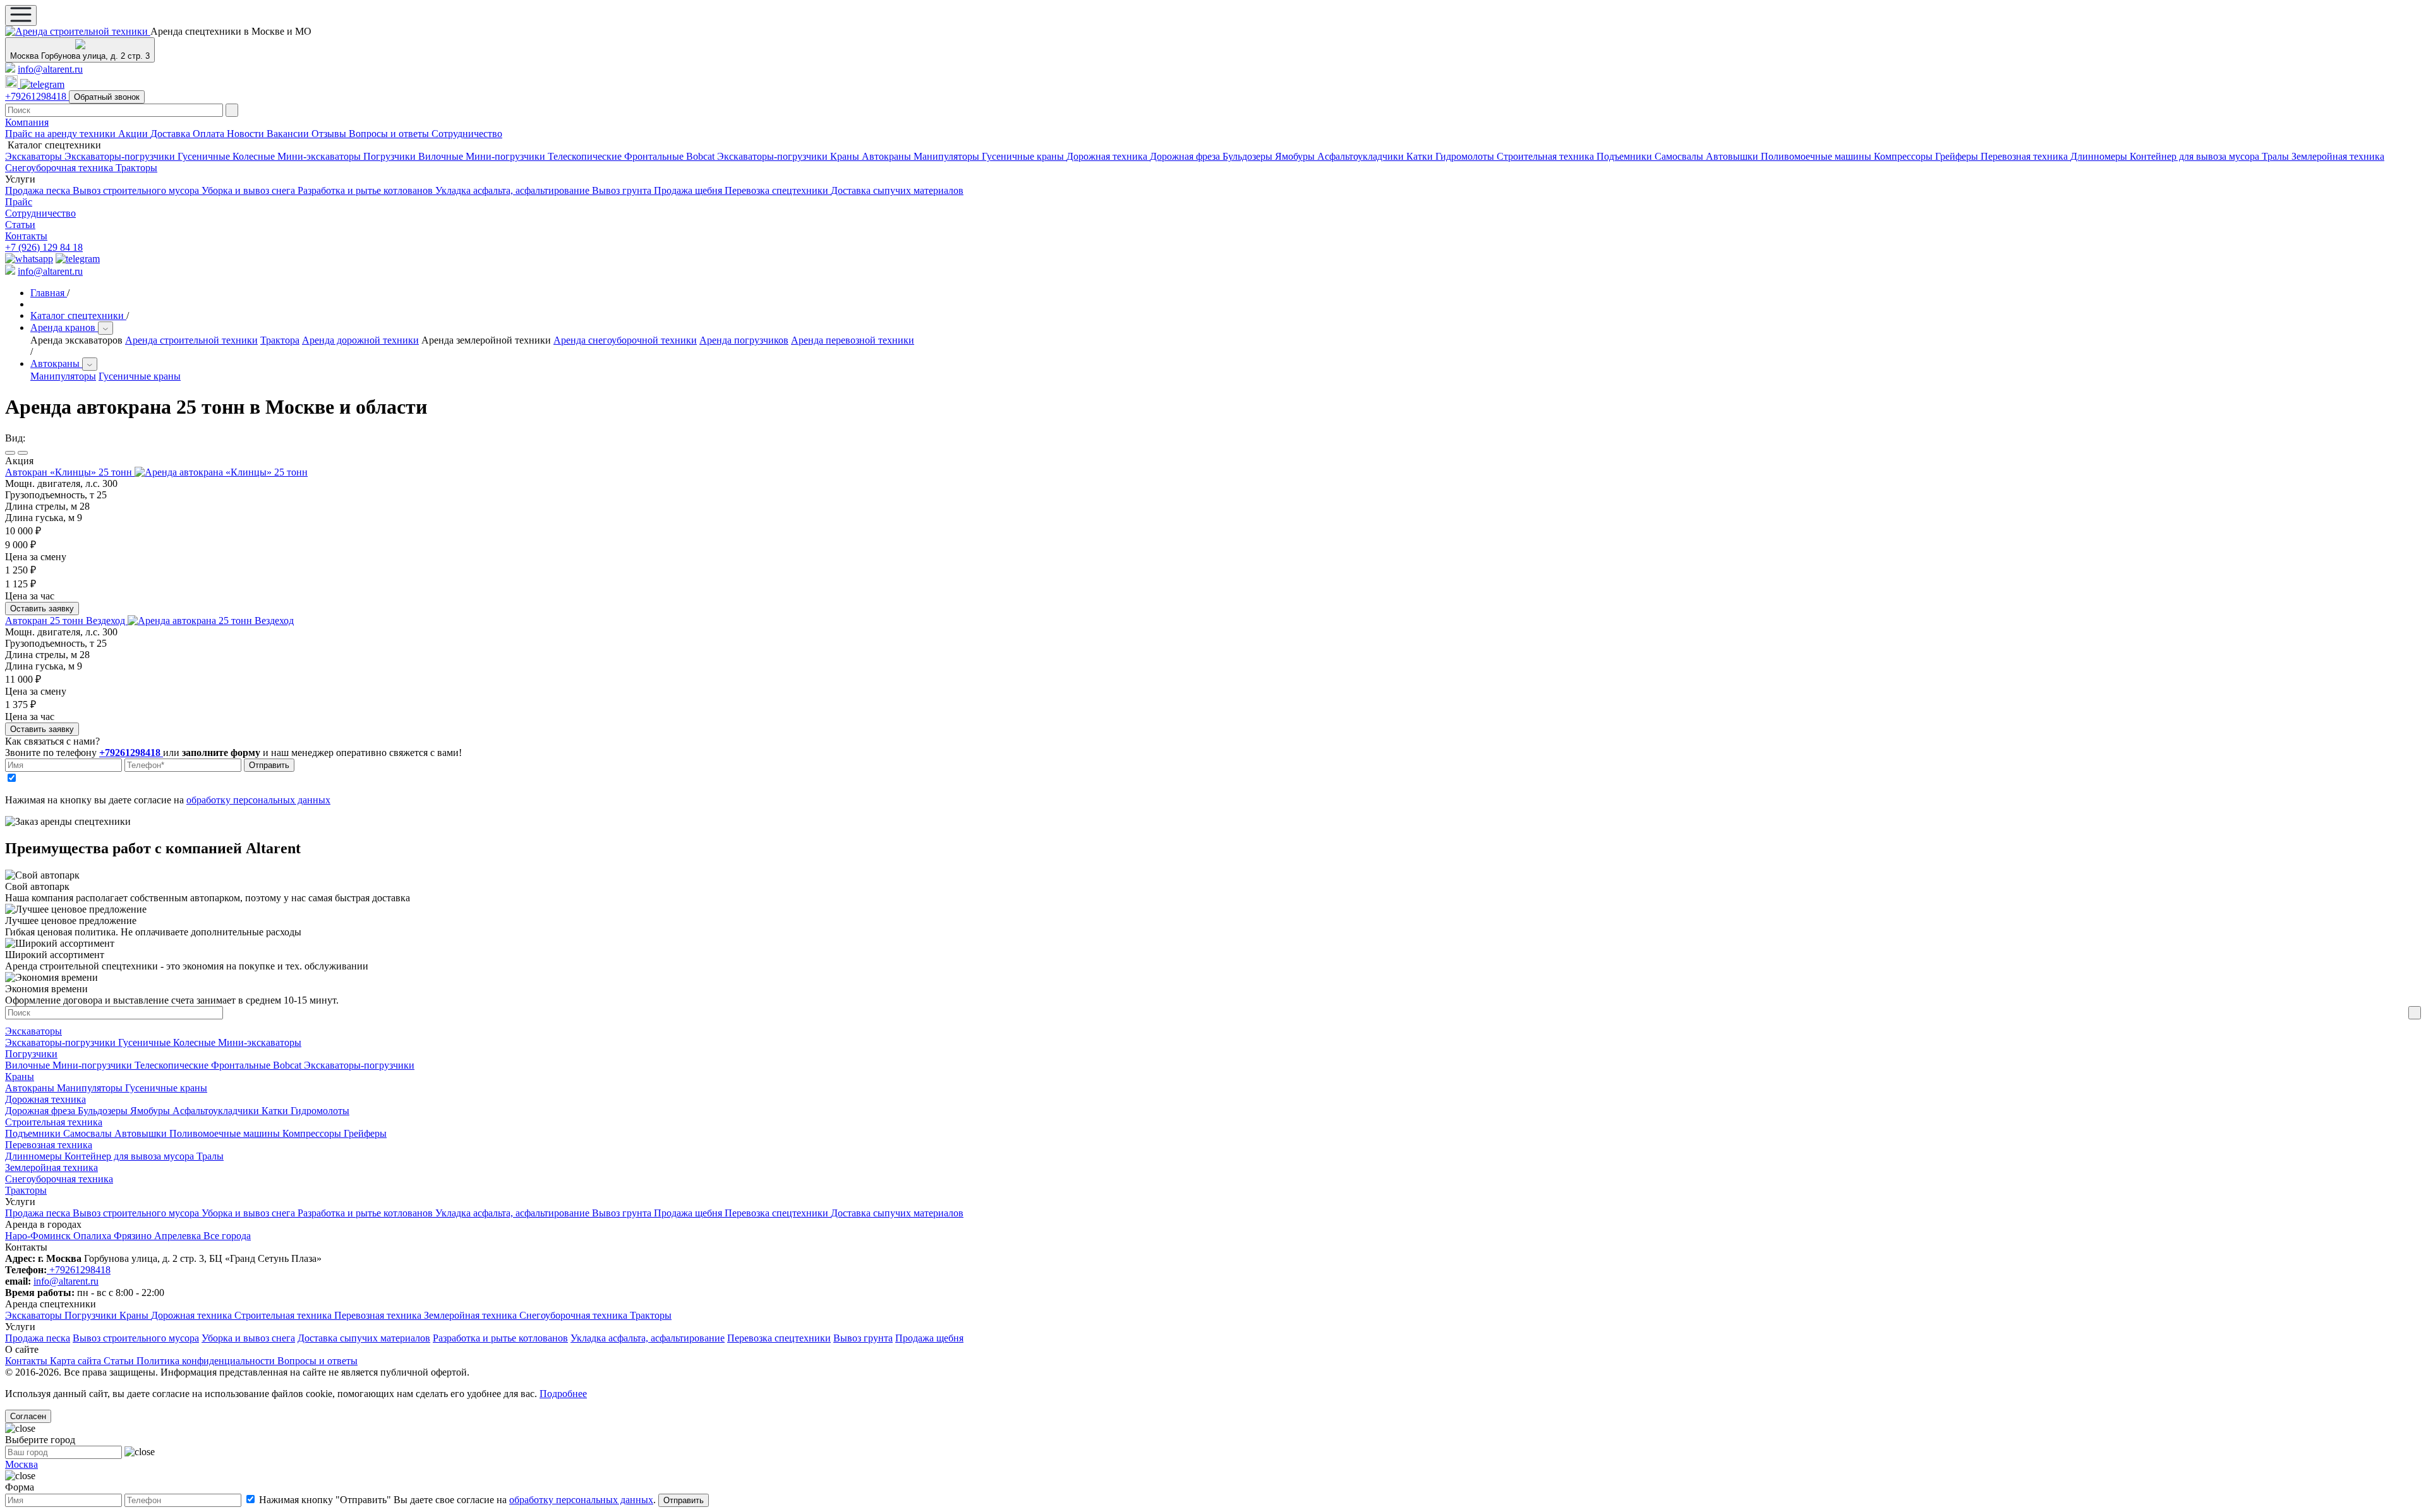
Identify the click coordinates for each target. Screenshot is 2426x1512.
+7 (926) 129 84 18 (44, 247)
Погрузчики (391, 156)
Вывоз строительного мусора (137, 190)
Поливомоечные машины (1817, 156)
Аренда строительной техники (191, 340)
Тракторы (136, 168)
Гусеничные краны (1024, 156)
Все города (227, 1236)
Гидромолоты (1466, 156)
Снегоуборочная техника (60, 168)
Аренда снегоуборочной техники (625, 340)
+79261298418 (37, 96)
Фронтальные (655, 156)
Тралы (2277, 156)
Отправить (269, 765)
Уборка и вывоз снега (250, 190)
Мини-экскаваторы (320, 156)
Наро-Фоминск (39, 1236)
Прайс (19, 202)
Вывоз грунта (623, 190)
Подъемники (1626, 156)
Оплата (210, 134)
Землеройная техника (2338, 156)
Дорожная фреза (1186, 156)
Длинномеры (2100, 156)
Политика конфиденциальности (207, 1361)
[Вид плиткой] (23, 453)
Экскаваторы (35, 156)
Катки (1421, 156)
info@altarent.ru (50, 69)
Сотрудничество (467, 134)
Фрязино (134, 1236)
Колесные (255, 156)
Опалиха (94, 1236)
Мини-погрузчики (507, 156)
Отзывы (330, 134)
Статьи (20, 225)
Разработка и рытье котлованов (366, 190)
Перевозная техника (2025, 156)
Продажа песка (39, 190)
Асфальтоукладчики (1362, 156)
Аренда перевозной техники (853, 340)
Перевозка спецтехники (778, 190)
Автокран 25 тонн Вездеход (66, 621)
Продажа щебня (689, 190)
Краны (846, 156)
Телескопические (586, 156)
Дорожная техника (1108, 156)
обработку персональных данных (258, 800)
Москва (21, 1464)
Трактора (280, 340)
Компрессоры (1904, 156)
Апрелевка (179, 1236)
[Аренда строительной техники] (78, 31)
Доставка (172, 134)
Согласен (28, 1416)
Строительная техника (1547, 156)
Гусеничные (205, 156)
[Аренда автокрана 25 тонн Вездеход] (211, 621)
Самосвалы (1680, 156)
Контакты (26, 236)
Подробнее (563, 1394)
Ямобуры (1296, 156)
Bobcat (702, 156)
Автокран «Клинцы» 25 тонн (70, 472)
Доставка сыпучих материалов (897, 190)
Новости (247, 134)
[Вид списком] (10, 453)
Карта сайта (77, 1361)
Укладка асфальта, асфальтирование (514, 190)
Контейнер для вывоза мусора (2196, 156)
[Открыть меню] (21, 15)
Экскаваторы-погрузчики (121, 156)
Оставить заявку (42, 609)
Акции (134, 134)
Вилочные (442, 156)
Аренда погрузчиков (744, 340)
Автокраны (888, 156)
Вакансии (289, 134)
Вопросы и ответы (390, 134)
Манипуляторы (948, 156)
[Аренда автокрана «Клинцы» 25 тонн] (221, 472)
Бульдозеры (1249, 156)
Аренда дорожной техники (360, 340)
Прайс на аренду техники (62, 134)
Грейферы (1958, 156)
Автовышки (1733, 156)
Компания (27, 122)
